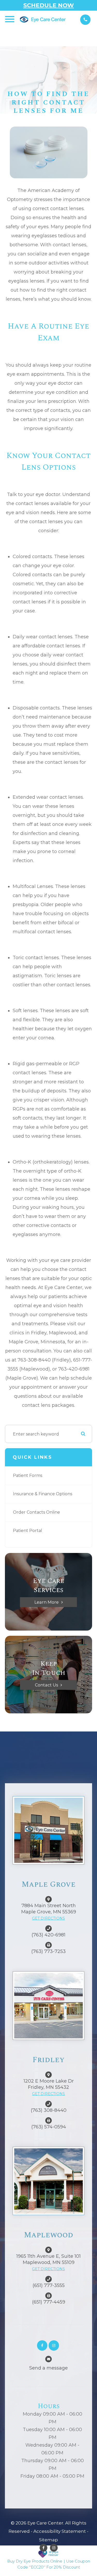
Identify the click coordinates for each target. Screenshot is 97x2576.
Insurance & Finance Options (43, 1494)
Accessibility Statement (60, 2531)
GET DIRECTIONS (48, 1918)
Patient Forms (28, 1475)
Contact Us (46, 1685)
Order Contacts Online (36, 1512)
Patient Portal (28, 1531)
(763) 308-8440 (49, 2110)
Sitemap (48, 2540)
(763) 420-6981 (48, 1935)
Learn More (47, 1602)
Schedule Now (49, 5)
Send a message (48, 2368)
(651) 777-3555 (49, 2285)
